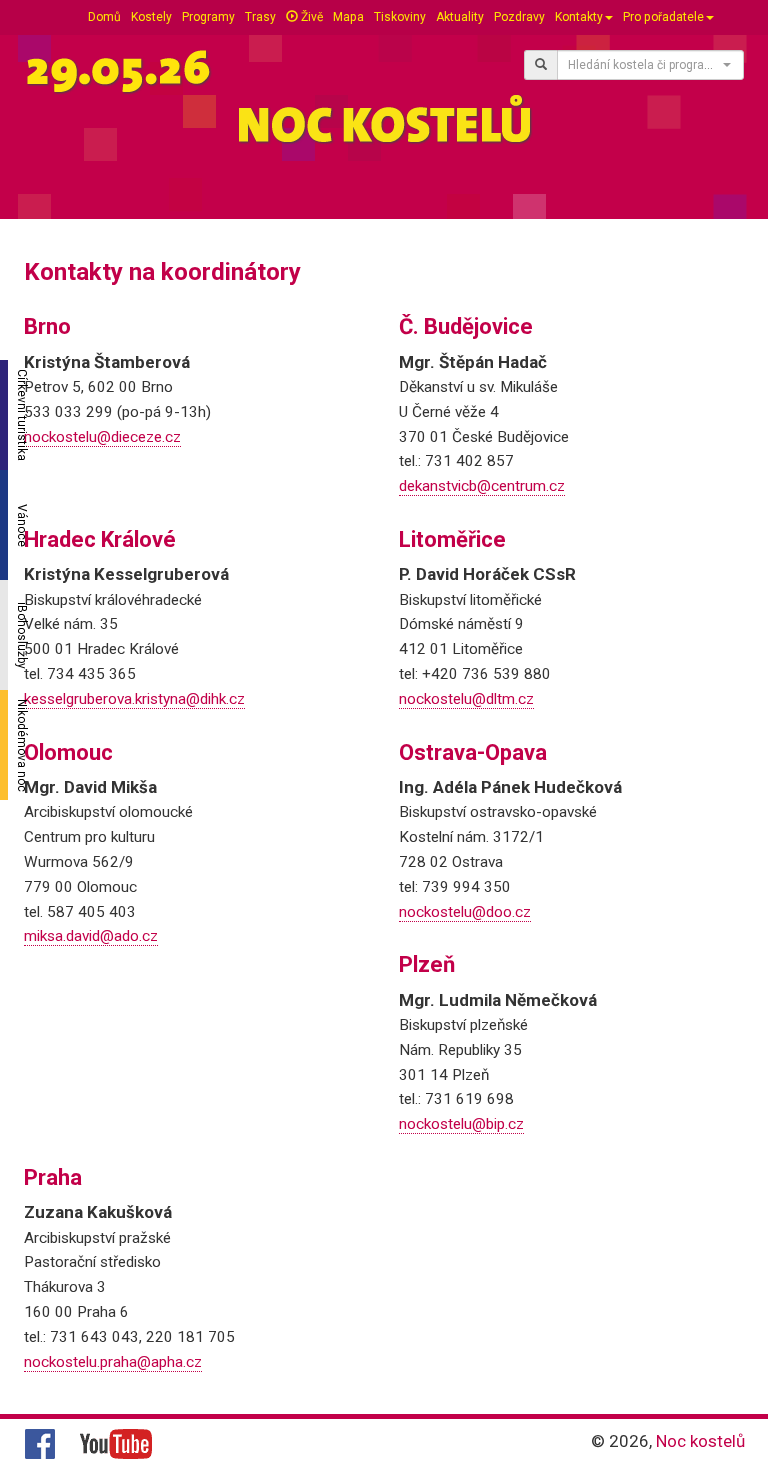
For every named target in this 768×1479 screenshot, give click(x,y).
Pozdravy (519, 17)
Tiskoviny (400, 17)
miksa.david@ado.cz (91, 936)
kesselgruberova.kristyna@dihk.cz (134, 699)
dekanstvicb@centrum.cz (482, 486)
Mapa (348, 17)
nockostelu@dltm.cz (466, 699)
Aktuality (460, 17)
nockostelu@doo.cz (465, 912)
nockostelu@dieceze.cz (102, 437)
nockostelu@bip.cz (461, 1124)
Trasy (260, 17)
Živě (310, 17)
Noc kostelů (700, 1441)
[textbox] (644, 65)
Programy (208, 17)
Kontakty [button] (579, 17)
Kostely (151, 17)
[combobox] (650, 65)
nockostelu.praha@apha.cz (113, 1362)
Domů (104, 17)
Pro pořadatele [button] (663, 17)
